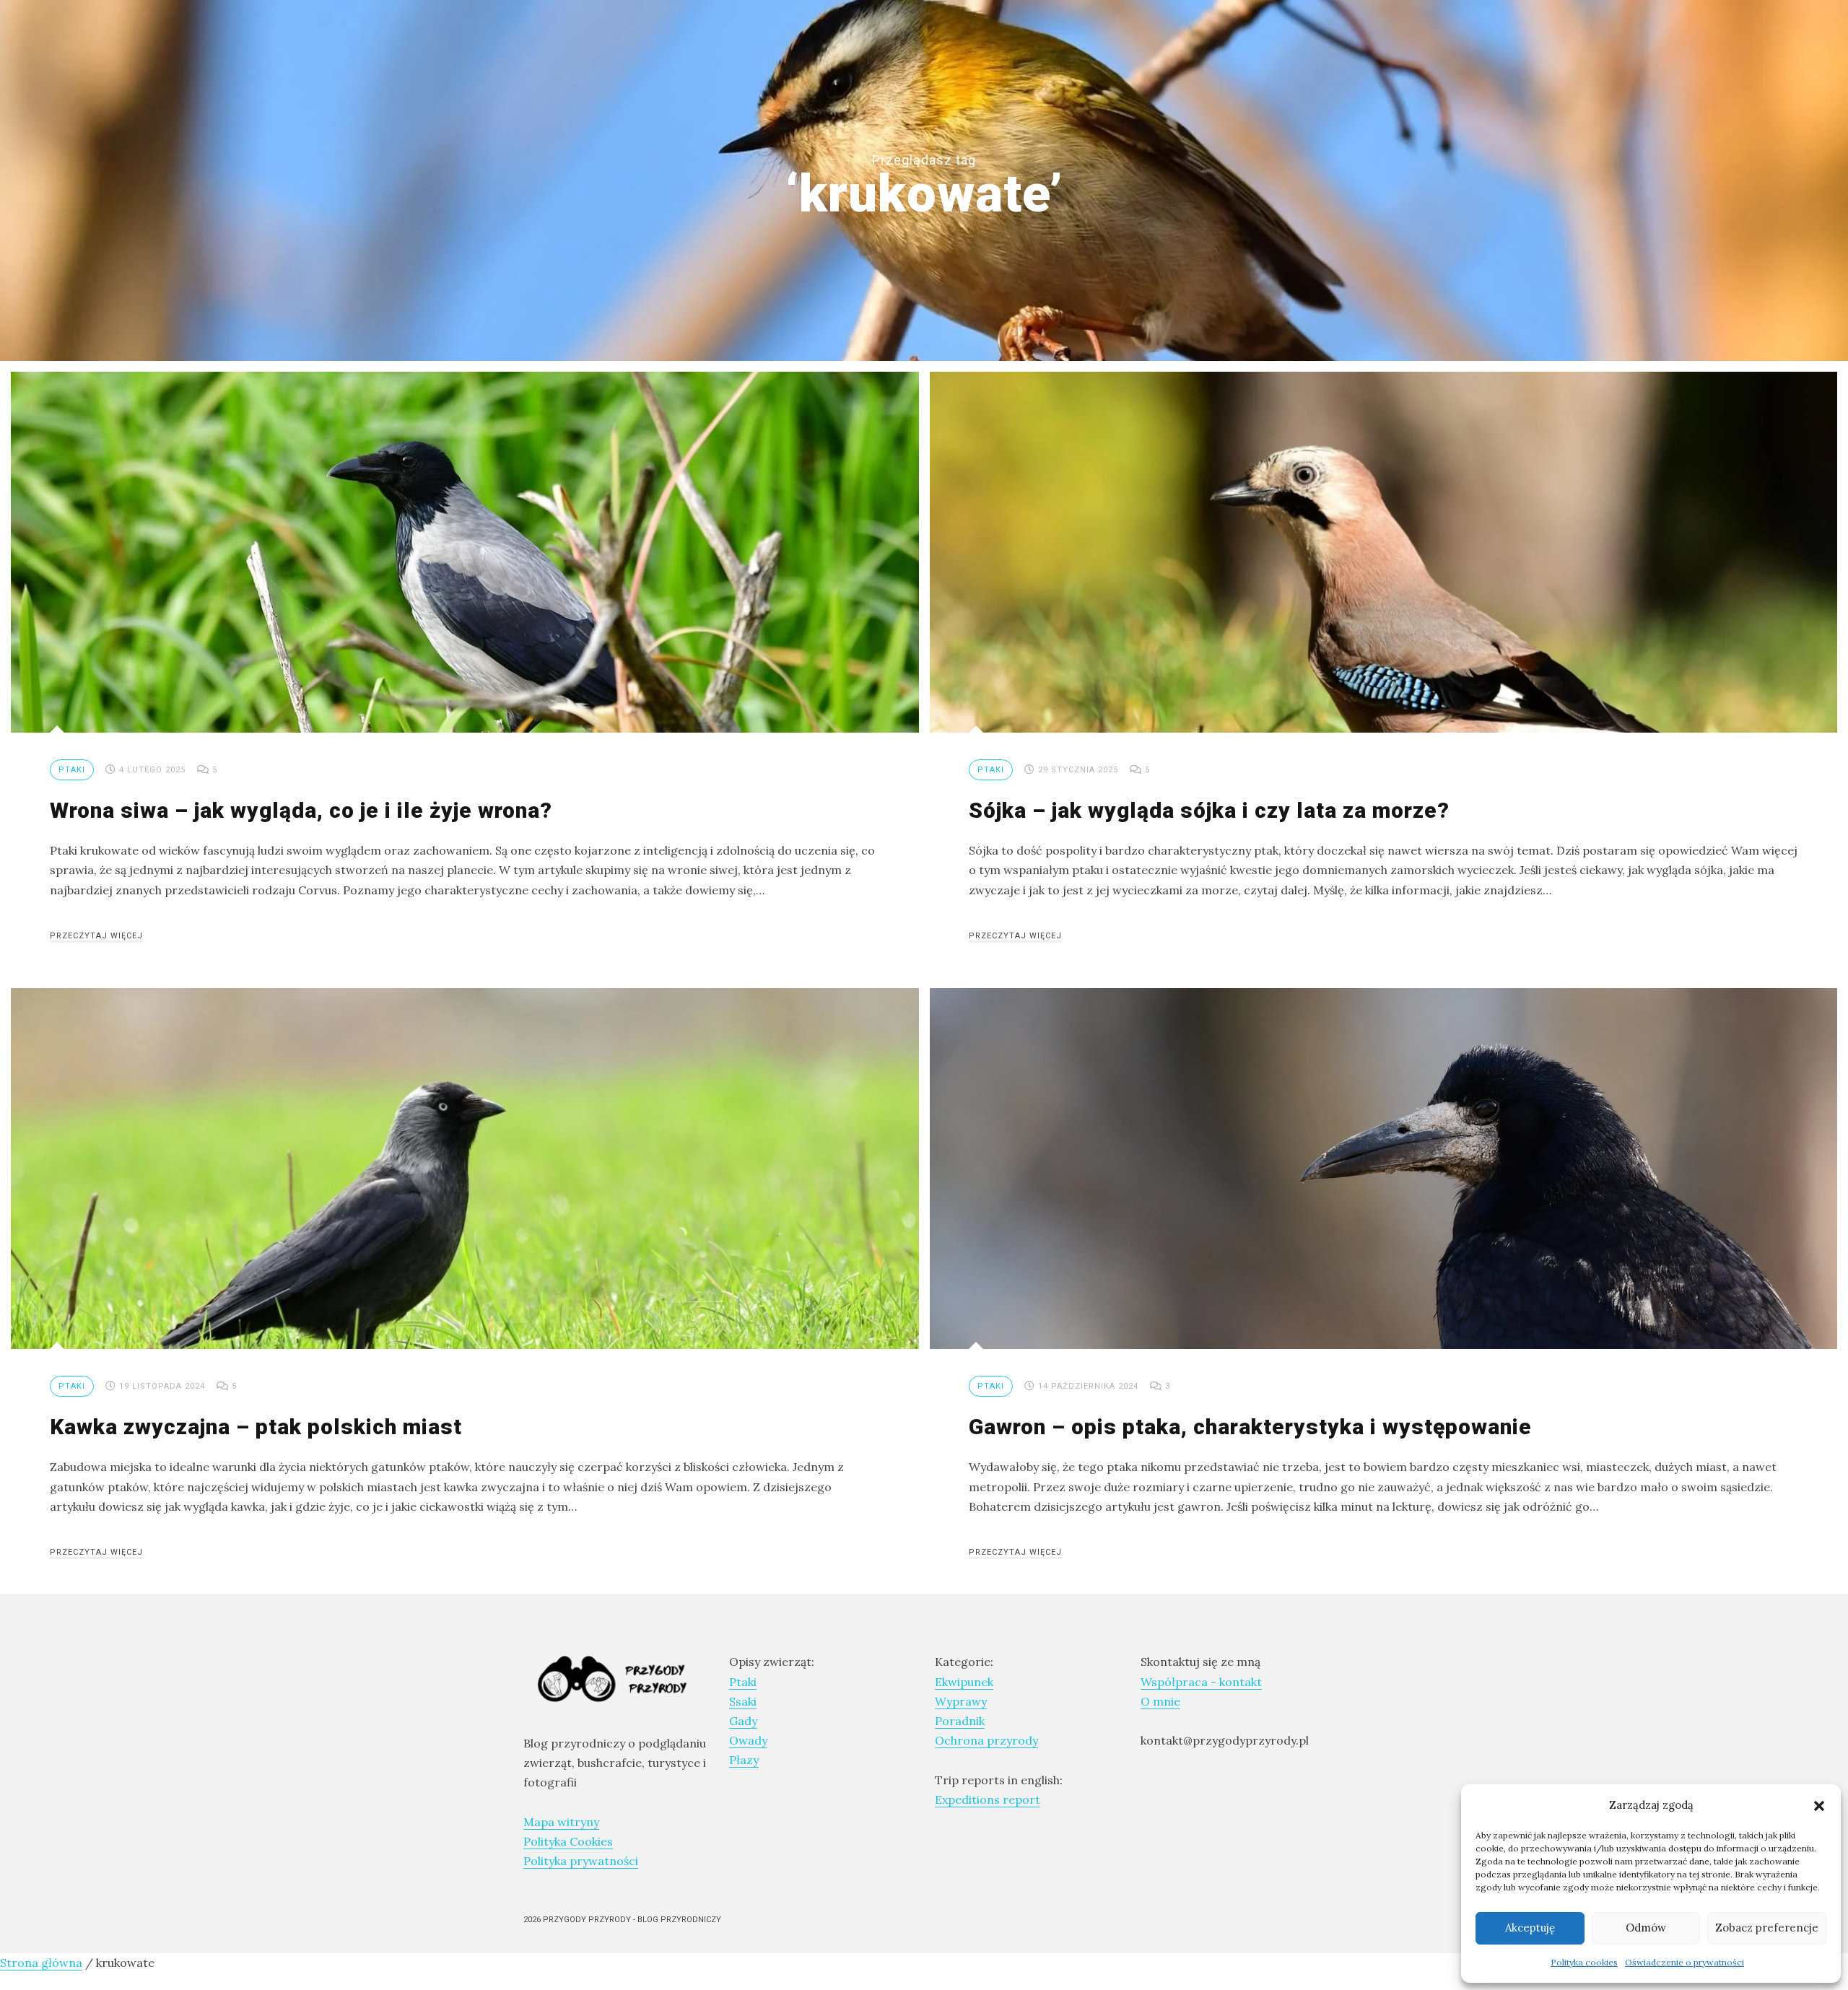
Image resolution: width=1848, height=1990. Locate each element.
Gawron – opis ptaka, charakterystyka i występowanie (1250, 1427)
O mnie (1160, 1701)
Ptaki (72, 770)
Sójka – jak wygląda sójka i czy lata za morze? (1209, 810)
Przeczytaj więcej (96, 936)
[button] (1819, 1804)
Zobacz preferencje (1767, 1928)
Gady (743, 1721)
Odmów (1646, 1928)
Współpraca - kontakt (1201, 1682)
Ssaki (743, 1701)
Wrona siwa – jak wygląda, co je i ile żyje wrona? (301, 810)
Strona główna (41, 1963)
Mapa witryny (561, 1822)
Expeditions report (988, 1799)
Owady (748, 1740)
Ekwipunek (964, 1682)
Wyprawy (961, 1701)
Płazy (744, 1760)
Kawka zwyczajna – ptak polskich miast (256, 1427)
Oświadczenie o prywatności (1684, 1962)
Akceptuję (1530, 1928)
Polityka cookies (1584, 1962)
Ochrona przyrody (986, 1740)
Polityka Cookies (568, 1841)
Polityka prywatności (581, 1861)
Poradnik (960, 1721)
